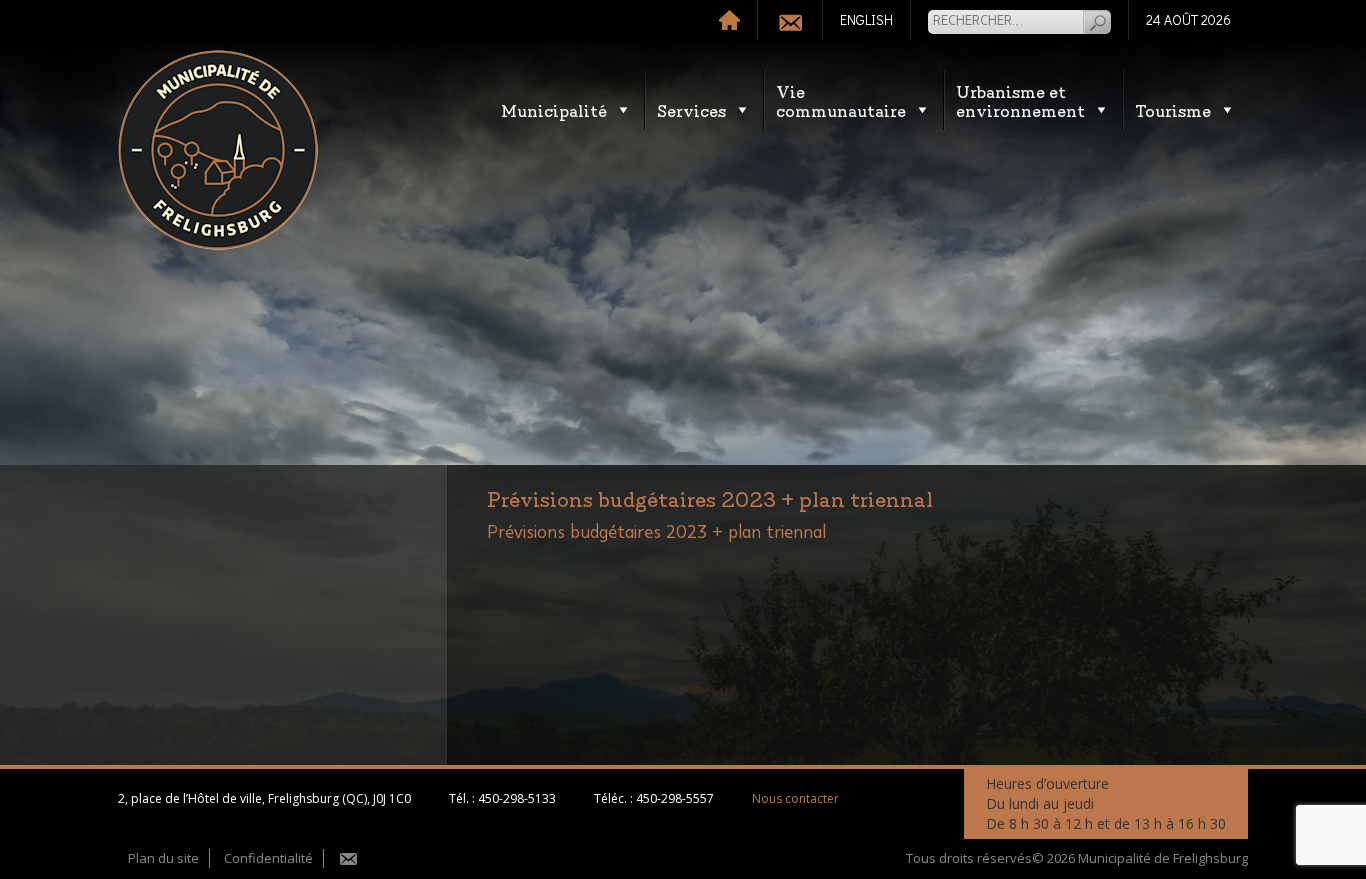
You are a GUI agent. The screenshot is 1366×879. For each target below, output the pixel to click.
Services (691, 109)
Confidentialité (268, 858)
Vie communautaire (841, 100)
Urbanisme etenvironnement (1020, 100)
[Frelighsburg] (218, 150)
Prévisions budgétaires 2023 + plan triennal (656, 533)
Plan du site (163, 858)
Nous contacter (795, 798)
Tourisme (1173, 109)
